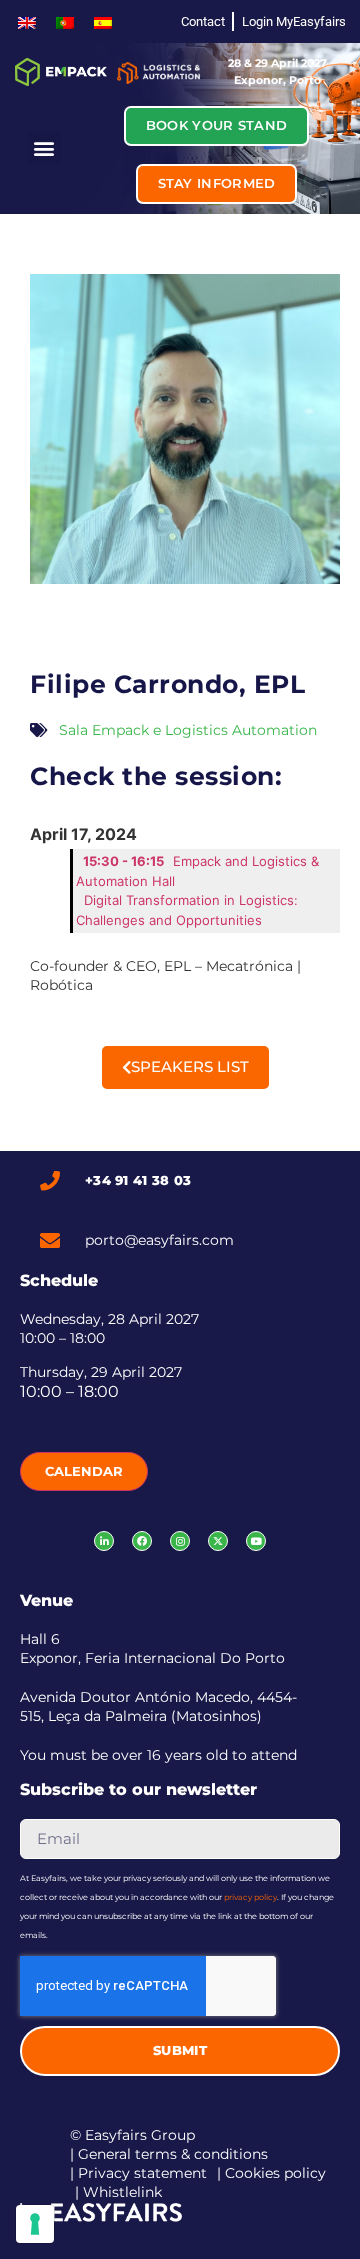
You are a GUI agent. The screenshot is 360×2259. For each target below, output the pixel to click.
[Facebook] (142, 1541)
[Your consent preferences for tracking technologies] (35, 2224)
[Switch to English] (27, 21)
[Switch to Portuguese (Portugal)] (65, 21)
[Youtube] (256, 1541)
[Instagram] (180, 1541)
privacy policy (250, 1897)
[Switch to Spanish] (103, 21)
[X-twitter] (218, 1541)
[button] (44, 147)
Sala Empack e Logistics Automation (188, 730)
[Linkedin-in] (104, 1541)
